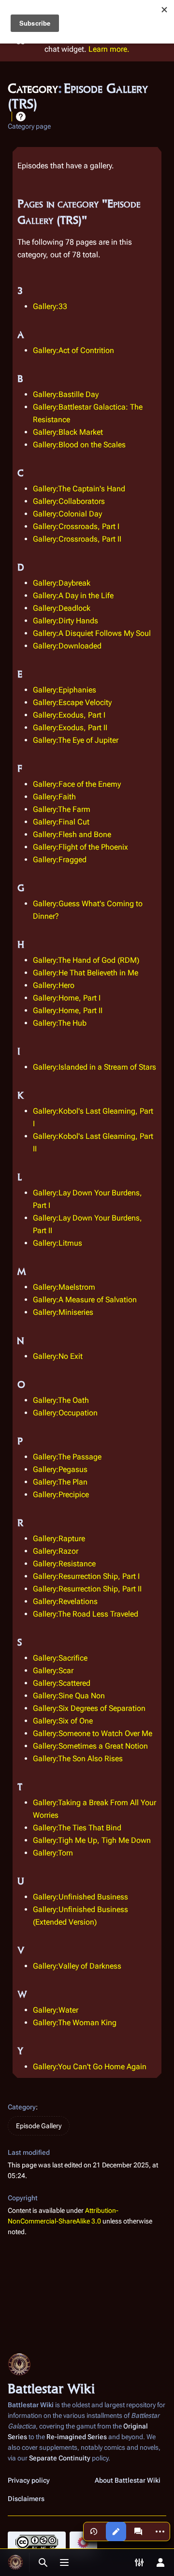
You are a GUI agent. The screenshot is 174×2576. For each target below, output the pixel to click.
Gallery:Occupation (65, 1413)
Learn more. (109, 49)
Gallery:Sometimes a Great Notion (90, 1746)
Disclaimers (26, 2499)
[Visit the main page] (15, 2562)
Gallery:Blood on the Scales (79, 445)
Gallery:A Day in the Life (73, 596)
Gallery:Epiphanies (65, 690)
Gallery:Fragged (60, 860)
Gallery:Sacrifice (60, 1658)
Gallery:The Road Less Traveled (86, 1614)
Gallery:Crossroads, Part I (76, 526)
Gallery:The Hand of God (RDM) (86, 960)
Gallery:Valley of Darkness (77, 1966)
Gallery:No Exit (58, 1356)
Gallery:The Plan (60, 1482)
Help (21, 117)
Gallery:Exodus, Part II (70, 728)
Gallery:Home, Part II (68, 1010)
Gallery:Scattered (62, 1683)
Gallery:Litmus (58, 1243)
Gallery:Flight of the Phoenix (80, 847)
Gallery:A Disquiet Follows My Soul (92, 633)
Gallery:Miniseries (63, 1312)
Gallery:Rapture (59, 1538)
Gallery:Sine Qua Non (69, 1696)
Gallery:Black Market (68, 432)
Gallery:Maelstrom (64, 1287)
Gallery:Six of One (63, 1721)
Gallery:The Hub (60, 1023)
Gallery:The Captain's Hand (79, 489)
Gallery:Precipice (61, 1494)
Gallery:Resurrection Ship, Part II (87, 1589)
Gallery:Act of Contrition (73, 350)
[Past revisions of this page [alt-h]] (94, 2532)
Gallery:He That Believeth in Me (86, 973)
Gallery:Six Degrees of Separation (89, 1708)
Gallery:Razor (56, 1551)
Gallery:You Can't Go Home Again (90, 2067)
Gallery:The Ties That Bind (77, 1828)
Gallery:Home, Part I (67, 998)
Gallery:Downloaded (67, 646)
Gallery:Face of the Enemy (77, 784)
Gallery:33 (50, 306)
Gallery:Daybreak (62, 583)
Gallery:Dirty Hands (65, 621)
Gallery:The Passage (67, 1457)
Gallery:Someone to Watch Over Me (93, 1733)
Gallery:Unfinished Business (80, 1897)
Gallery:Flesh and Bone (72, 834)
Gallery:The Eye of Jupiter (76, 740)
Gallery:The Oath (61, 1400)
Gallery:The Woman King (75, 2023)
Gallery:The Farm (62, 809)
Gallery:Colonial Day (67, 514)
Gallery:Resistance (64, 1564)
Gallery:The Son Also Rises (78, 1759)
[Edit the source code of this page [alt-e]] (116, 2532)
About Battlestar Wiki (128, 2480)
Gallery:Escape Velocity (72, 702)
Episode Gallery (39, 2126)
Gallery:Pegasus (60, 1469)
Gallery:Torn (53, 1853)
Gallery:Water (56, 2010)
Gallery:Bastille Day (66, 394)
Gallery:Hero (54, 985)
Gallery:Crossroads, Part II (77, 539)
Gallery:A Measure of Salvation (85, 1300)
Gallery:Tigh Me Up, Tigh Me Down (92, 1840)
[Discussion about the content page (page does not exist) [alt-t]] (138, 2532)
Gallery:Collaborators (69, 501)
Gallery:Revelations (65, 1601)
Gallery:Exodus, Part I (69, 715)
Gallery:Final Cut (61, 822)
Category (22, 2107)
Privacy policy (29, 2480)
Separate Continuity (60, 2458)
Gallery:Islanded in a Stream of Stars (94, 1067)
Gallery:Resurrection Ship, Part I (86, 1576)
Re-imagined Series (77, 2437)
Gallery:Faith (54, 797)
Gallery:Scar (53, 1671)
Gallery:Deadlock (62, 608)
